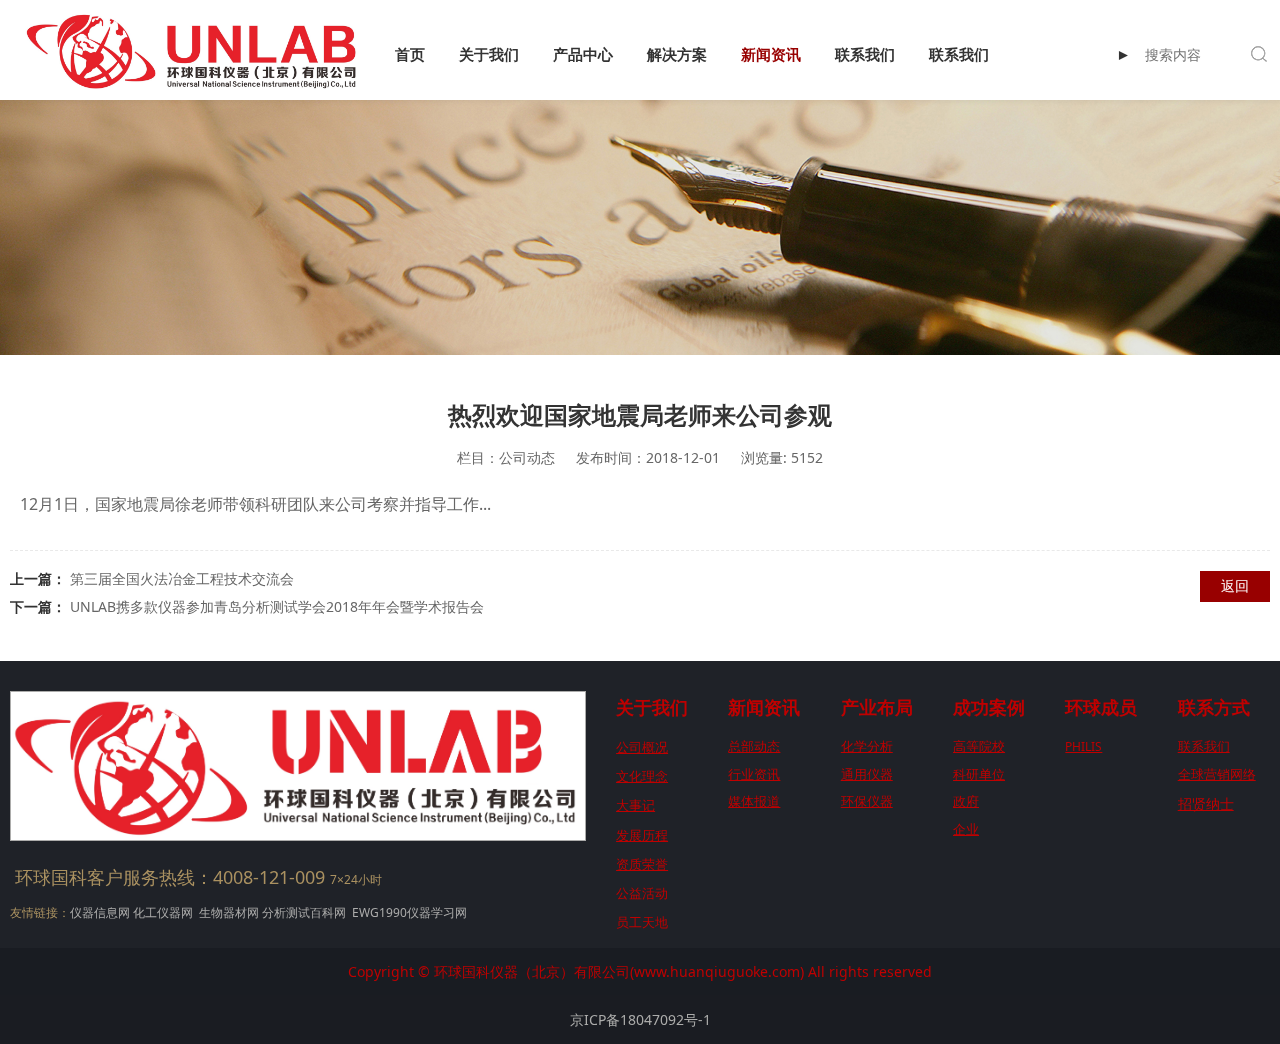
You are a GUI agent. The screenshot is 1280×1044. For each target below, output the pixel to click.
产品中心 (583, 55)
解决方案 (677, 55)
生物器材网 (229, 912)
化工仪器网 (163, 912)
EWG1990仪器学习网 (408, 912)
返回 (1235, 585)
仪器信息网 (100, 912)
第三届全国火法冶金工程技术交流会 (182, 578)
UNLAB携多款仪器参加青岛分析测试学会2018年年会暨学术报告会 (277, 606)
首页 (410, 55)
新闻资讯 (771, 55)
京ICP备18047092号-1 (640, 1019)
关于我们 (489, 55)
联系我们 (865, 55)
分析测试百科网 (304, 912)
